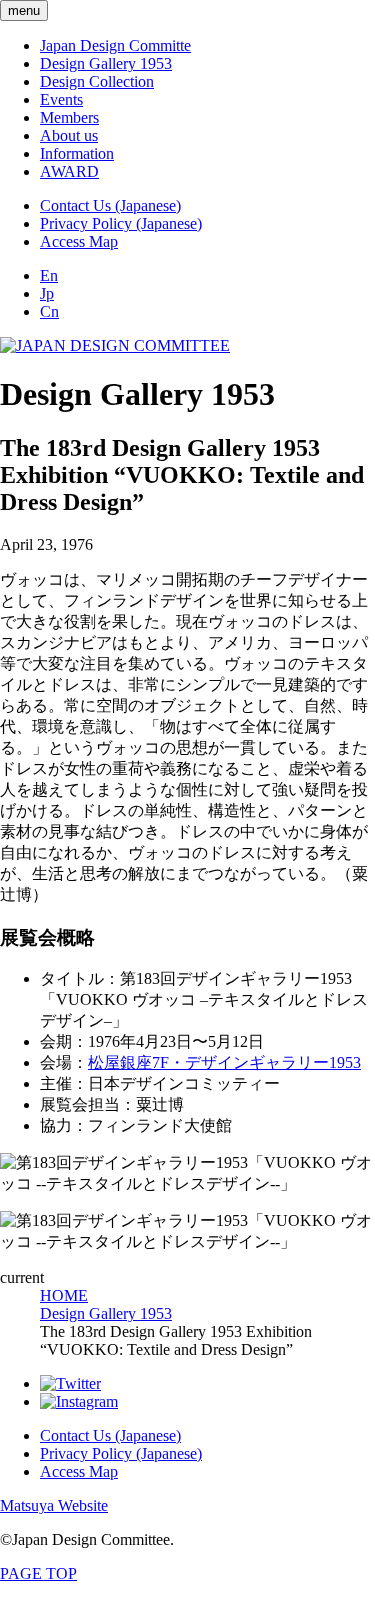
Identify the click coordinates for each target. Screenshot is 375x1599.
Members (69, 117)
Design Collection (97, 81)
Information (77, 153)
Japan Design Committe (115, 45)
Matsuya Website (54, 1505)
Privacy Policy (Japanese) (121, 223)
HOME (64, 1295)
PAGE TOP (38, 1573)
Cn (49, 311)
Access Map (79, 241)
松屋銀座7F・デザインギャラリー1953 (224, 1062)
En (49, 275)
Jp (47, 293)
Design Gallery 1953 (106, 63)
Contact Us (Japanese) (110, 205)
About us (69, 135)
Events (61, 99)
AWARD (69, 171)
